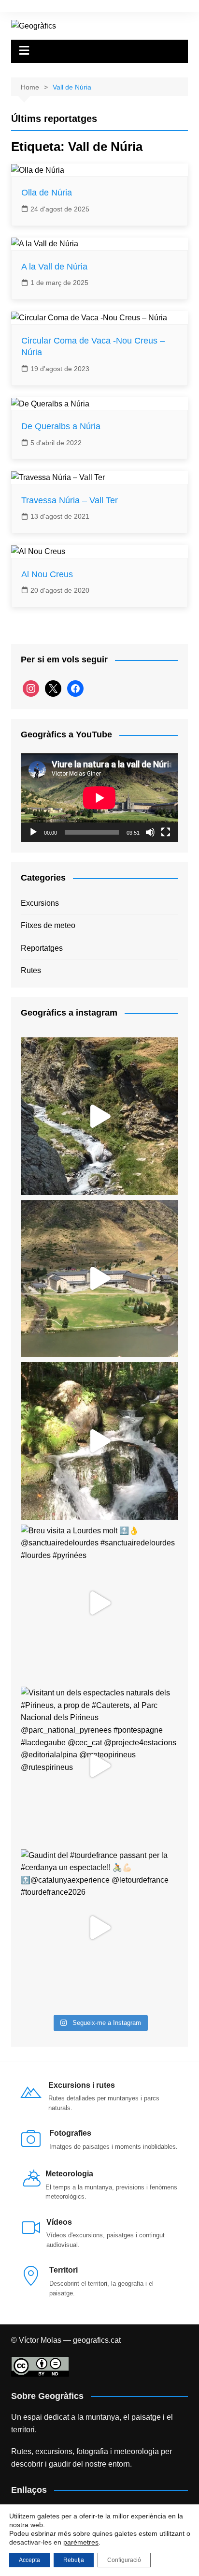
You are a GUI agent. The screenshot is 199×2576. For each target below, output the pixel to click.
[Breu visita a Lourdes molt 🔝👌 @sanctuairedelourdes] (99, 1603)
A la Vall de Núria (54, 267)
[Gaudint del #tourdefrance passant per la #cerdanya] (99, 1928)
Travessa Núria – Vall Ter (70, 500)
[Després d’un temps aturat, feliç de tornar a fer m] (99, 1279)
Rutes (31, 970)
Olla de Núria (47, 193)
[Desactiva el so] (150, 832)
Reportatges (42, 948)
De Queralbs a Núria (61, 426)
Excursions (40, 903)
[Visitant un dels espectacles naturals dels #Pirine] (99, 1766)
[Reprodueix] (33, 832)
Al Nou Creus (47, 574)
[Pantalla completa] (166, 832)
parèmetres (81, 2542)
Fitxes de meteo (48, 925)
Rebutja (74, 2560)
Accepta (29, 2560)
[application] (99, 798)
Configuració (124, 2560)
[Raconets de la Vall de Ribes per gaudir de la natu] (99, 1441)
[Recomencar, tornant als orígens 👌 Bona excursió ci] (99, 1116)
